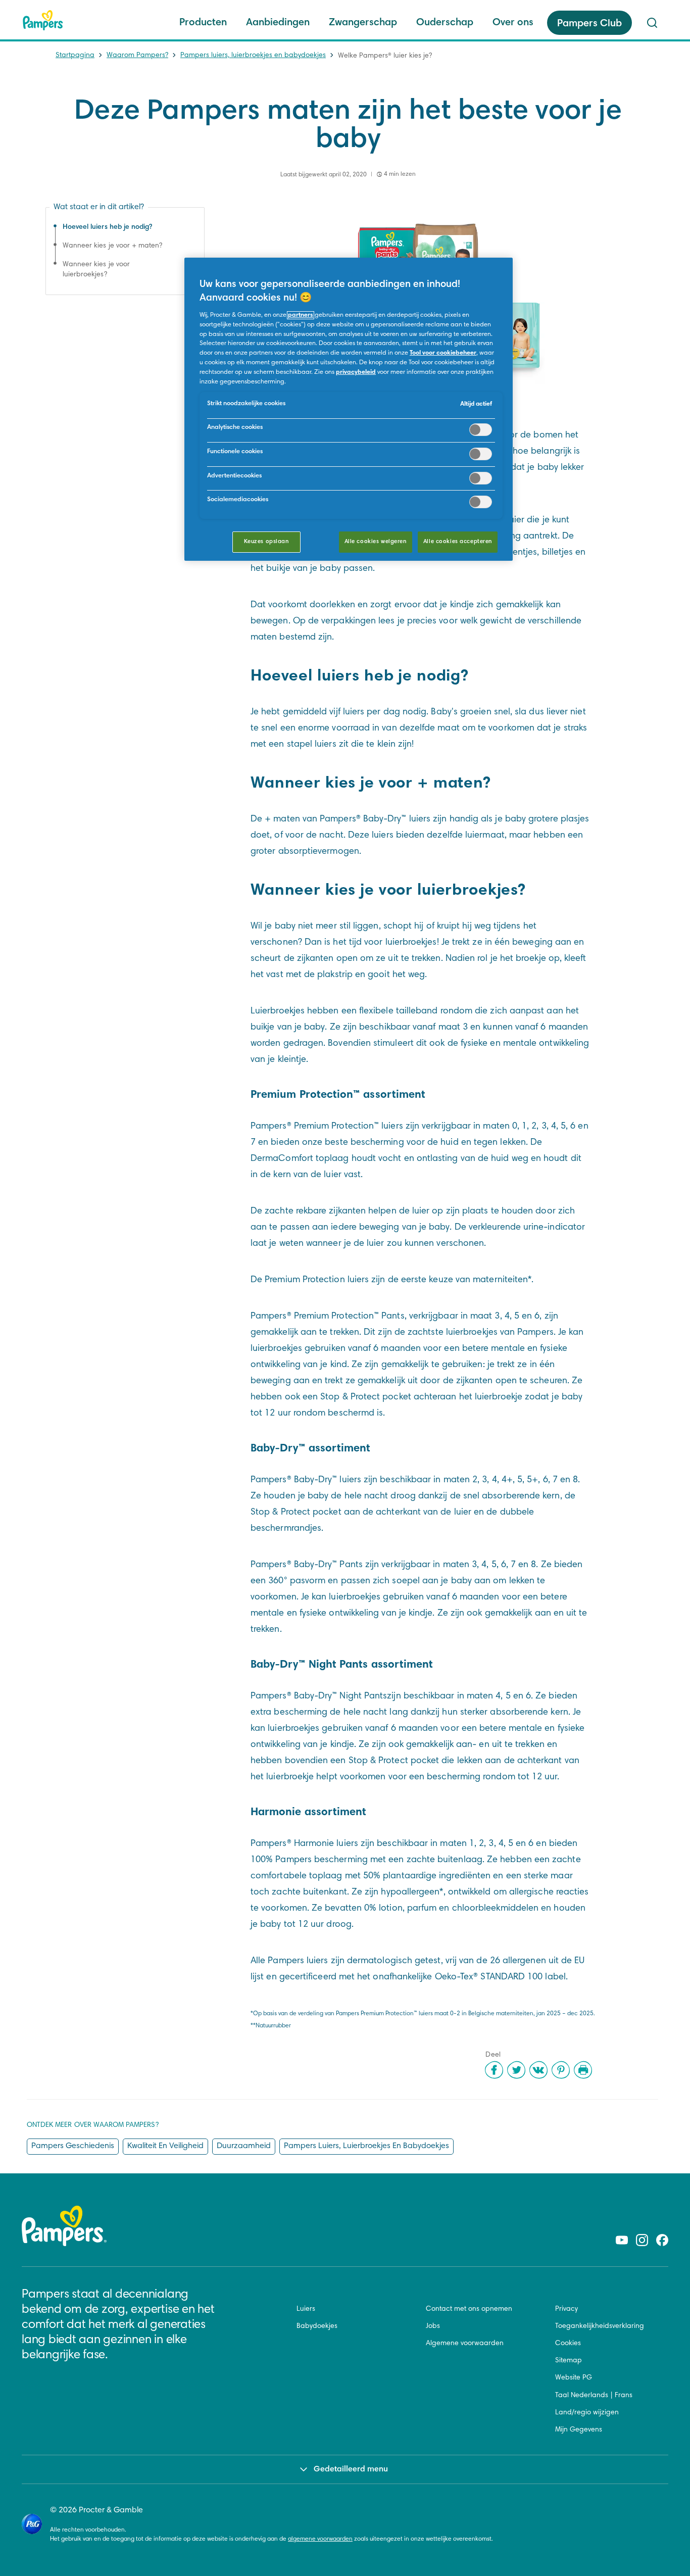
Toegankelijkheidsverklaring (600, 2326)
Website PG (574, 2378)
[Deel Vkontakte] (538, 2070)
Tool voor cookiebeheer (443, 353)
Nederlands (589, 2396)
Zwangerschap (363, 23)
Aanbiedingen (278, 23)
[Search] (652, 23)
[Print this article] (583, 2070)
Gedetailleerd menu (351, 2469)
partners (301, 315)
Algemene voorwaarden (465, 2344)
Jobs (433, 2326)
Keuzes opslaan (266, 542)
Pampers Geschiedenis (73, 2146)
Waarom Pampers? (137, 56)
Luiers (306, 2309)
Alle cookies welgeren (376, 542)
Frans (624, 2396)
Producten (203, 23)
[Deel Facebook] (494, 2070)
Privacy (566, 2309)
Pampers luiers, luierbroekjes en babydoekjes (253, 56)
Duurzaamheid (244, 2146)
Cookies (568, 2344)
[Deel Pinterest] (561, 2070)
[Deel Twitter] (516, 2070)
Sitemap (569, 2361)
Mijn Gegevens (579, 2430)
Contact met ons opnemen (469, 2309)
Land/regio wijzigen (587, 2413)
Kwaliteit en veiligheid (165, 2146)
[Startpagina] (43, 20)
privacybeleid (356, 372)
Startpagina (75, 56)
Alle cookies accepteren (458, 542)
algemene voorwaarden (320, 2539)
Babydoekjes (317, 2326)
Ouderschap (445, 23)
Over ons (513, 23)
